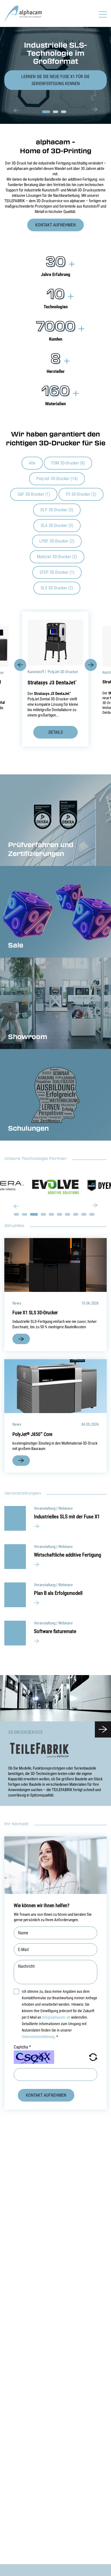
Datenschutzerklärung (38, 2037)
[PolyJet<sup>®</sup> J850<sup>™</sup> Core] (55, 1386)
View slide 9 (84, 1214)
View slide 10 (92, 1214)
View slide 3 (64, 112)
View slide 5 (51, 1214)
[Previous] (16, 111)
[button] (93, 2057)
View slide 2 (55, 112)
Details (56, 732)
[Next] (95, 109)
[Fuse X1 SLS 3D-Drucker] (55, 1265)
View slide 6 (60, 1214)
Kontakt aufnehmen (55, 225)
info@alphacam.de (56, 2017)
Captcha (22, 2047)
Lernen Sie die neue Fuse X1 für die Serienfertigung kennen (55, 80)
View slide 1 (46, 112)
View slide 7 (68, 1214)
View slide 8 (76, 1214)
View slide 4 (43, 1214)
